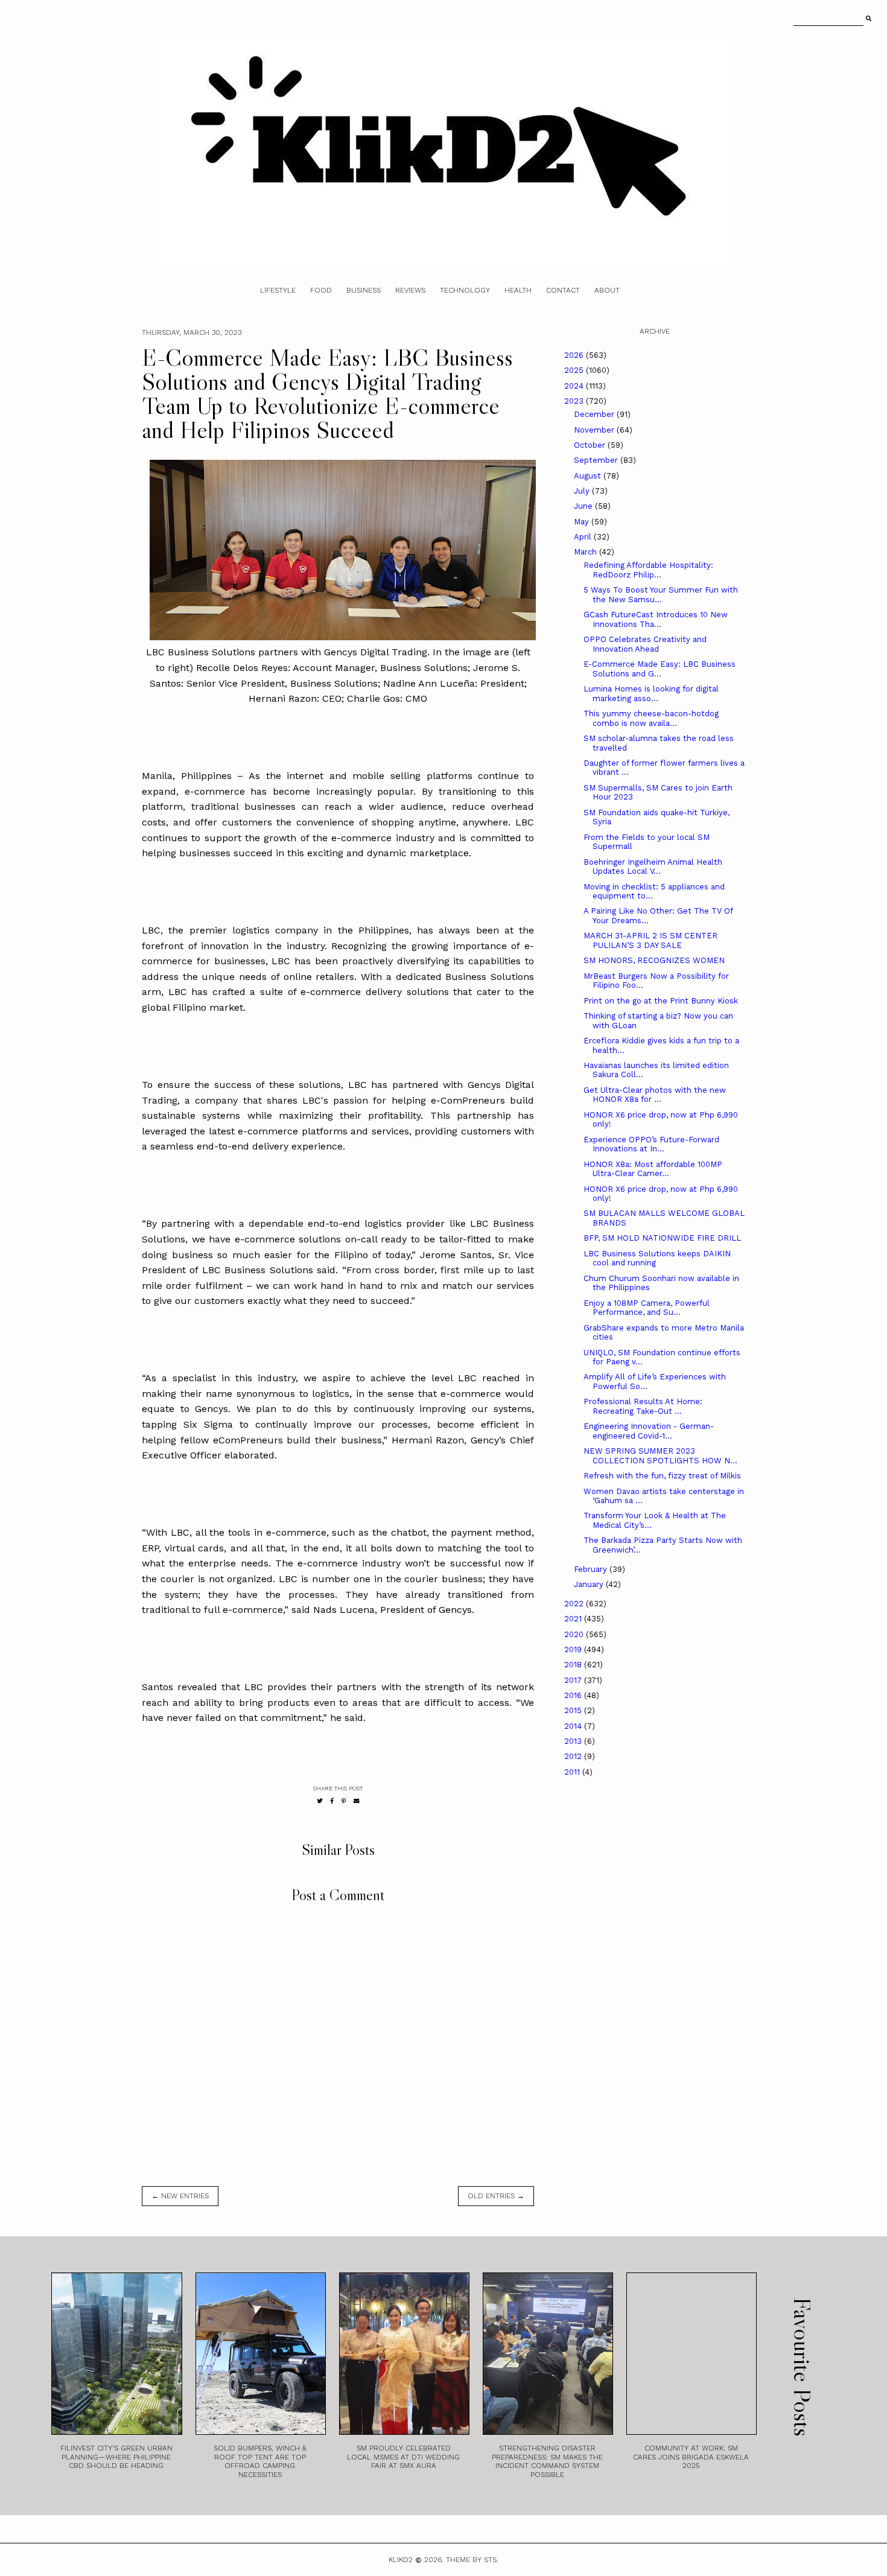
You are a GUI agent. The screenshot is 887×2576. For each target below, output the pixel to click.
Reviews (410, 290)
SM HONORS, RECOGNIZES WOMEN (654, 960)
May (583, 522)
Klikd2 (401, 2560)
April (584, 537)
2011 (573, 1772)
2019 (574, 1649)
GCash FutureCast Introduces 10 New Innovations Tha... (656, 619)
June (584, 506)
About (607, 290)
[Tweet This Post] (320, 1801)
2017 (574, 1680)
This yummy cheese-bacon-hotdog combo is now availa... (651, 718)
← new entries (180, 2196)
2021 (574, 1619)
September (597, 460)
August (589, 476)
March (587, 552)
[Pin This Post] (344, 1801)
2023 (575, 401)
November (595, 430)
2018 (574, 1665)
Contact (563, 290)
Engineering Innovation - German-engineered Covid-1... (649, 1431)
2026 (575, 355)
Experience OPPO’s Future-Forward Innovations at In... (651, 1144)
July (583, 491)
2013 (574, 1741)
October (591, 445)
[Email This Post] (357, 1801)
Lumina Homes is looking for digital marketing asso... (651, 694)
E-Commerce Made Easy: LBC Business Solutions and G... (660, 669)
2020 (575, 1634)
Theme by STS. (472, 2560)
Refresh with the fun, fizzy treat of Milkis (662, 1476)
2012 (574, 1756)
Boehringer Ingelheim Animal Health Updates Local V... (653, 867)
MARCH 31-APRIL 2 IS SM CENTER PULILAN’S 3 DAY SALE (650, 940)
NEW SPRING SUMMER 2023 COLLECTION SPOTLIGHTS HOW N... (660, 1456)
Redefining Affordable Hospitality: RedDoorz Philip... (648, 570)
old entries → (496, 2196)
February (592, 1569)
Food (321, 290)
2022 (575, 1604)
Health (518, 290)
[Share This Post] (332, 1801)
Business (364, 290)
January (590, 1584)
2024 (575, 386)
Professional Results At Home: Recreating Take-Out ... (643, 1406)
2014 (574, 1726)
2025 (575, 370)
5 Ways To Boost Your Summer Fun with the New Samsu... (661, 595)
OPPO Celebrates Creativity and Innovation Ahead (645, 644)
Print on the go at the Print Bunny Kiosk (661, 1001)
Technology (465, 290)
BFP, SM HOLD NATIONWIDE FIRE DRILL (662, 1238)
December (595, 414)
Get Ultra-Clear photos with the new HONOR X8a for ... (655, 1095)
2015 (574, 1710)
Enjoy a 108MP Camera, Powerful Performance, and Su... (647, 1308)
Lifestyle (278, 290)
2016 (574, 1695)
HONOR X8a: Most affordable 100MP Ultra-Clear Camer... (653, 1169)
